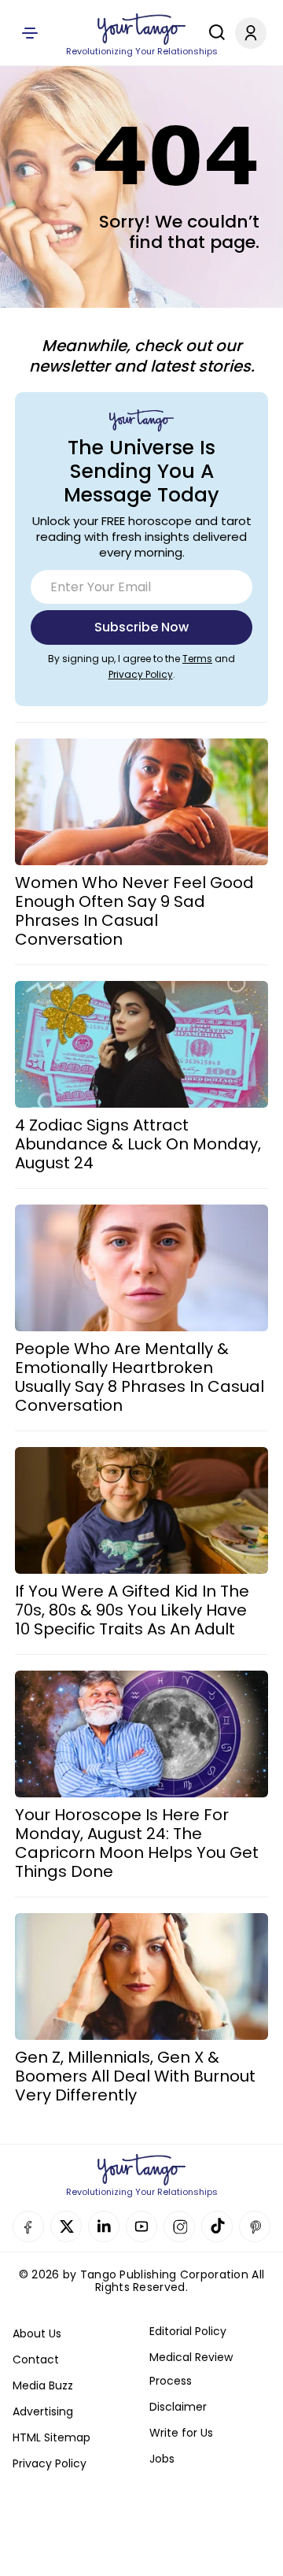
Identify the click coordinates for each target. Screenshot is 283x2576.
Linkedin (104, 2226)
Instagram (179, 2226)
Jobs (162, 2459)
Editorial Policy (188, 2331)
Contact (36, 2359)
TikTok (217, 2226)
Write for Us (181, 2433)
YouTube (141, 2226)
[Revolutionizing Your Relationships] (141, 29)
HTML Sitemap (51, 2437)
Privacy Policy (141, 674)
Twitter (66, 2226)
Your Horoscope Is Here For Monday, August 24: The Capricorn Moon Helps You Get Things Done (137, 1843)
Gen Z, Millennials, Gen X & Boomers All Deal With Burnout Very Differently (135, 2076)
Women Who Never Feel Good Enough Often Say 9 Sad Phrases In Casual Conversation (134, 911)
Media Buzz (43, 2385)
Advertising (43, 2411)
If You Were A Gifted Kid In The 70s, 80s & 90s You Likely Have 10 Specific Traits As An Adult (132, 1610)
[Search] (213, 32)
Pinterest (255, 2226)
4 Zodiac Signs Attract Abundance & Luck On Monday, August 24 (138, 1144)
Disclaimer (178, 2407)
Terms (197, 659)
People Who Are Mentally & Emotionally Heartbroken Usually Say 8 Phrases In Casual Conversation (140, 1377)
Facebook (28, 2226)
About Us (37, 2334)
